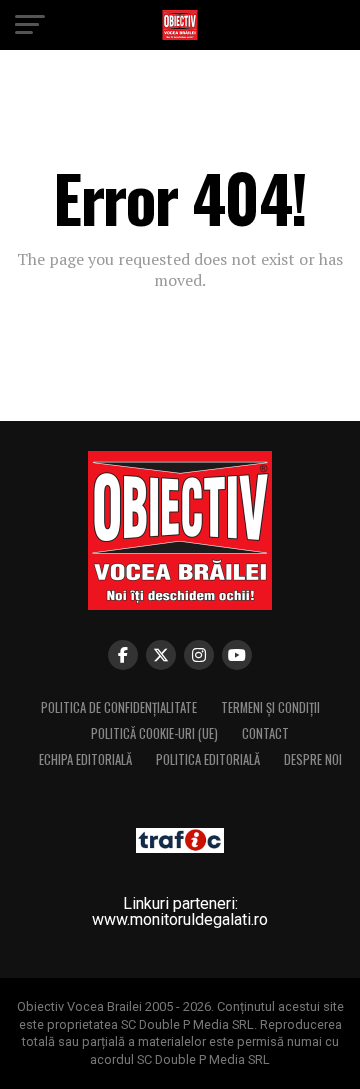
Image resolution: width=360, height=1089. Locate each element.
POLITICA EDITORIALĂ (208, 759)
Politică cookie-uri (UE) (154, 733)
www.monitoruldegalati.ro (180, 919)
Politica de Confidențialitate (119, 707)
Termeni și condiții (270, 707)
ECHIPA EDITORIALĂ (85, 759)
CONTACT (265, 733)
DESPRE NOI (313, 759)
